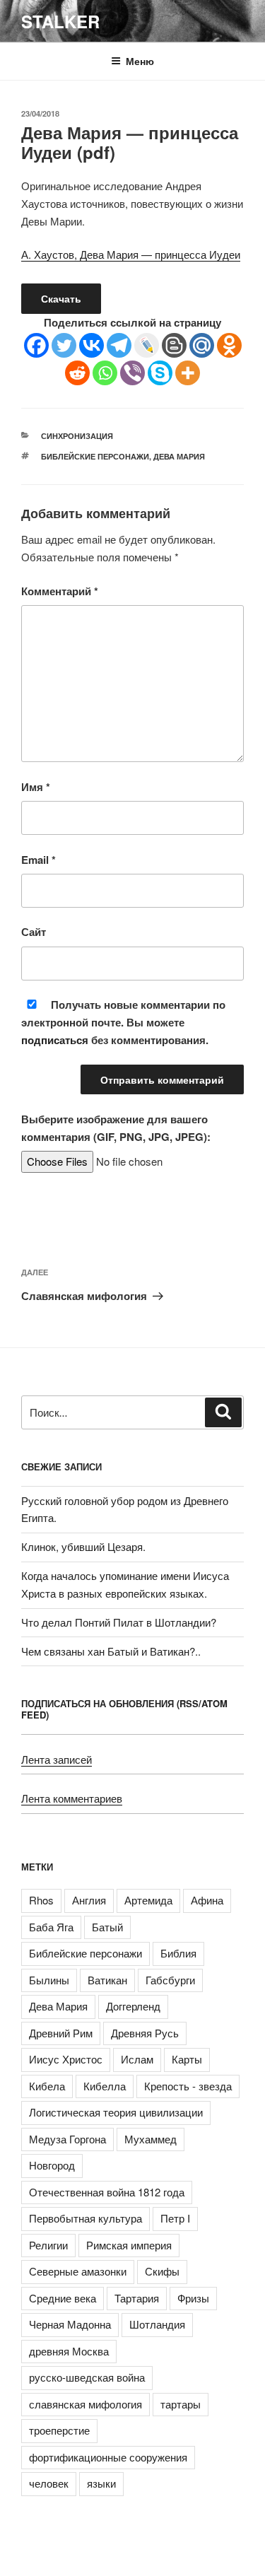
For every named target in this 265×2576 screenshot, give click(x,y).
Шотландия (157, 2324)
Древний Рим (61, 2033)
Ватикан (107, 1980)
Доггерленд (133, 2006)
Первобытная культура (86, 2218)
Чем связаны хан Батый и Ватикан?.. (111, 1651)
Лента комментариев (72, 1798)
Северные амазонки (78, 2271)
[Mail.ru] (202, 345)
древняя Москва (69, 2351)
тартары (181, 2404)
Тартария (137, 2298)
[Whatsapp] (105, 373)
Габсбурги (170, 1980)
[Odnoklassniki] (229, 345)
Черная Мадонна (70, 2324)
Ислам (137, 2059)
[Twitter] (64, 345)
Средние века (63, 2298)
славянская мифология (86, 2404)
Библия (178, 1953)
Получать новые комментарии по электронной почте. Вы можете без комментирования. (123, 1022)
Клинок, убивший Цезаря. (83, 1546)
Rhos (41, 1900)
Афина (207, 1900)
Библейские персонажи (95, 456)
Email (39, 860)
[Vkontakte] (92, 345)
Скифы (162, 2271)
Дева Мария (179, 456)
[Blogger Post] (174, 345)
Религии (48, 2245)
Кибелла (105, 2086)
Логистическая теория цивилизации (116, 2112)
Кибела (47, 2086)
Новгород (52, 2165)
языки (101, 2483)
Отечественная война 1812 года (107, 2192)
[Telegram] (119, 345)
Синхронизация (77, 436)
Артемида (148, 1900)
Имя (36, 787)
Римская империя (129, 2245)
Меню (140, 61)
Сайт (34, 932)
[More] (188, 373)
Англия (89, 1900)
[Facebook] (36, 345)
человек (49, 2483)
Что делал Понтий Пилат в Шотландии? (119, 1622)
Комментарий (60, 591)
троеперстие (59, 2430)
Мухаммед (151, 2139)
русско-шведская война (87, 2377)
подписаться (55, 1040)
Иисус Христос (66, 2059)
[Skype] (160, 373)
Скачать (61, 298)
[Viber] (132, 373)
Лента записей (57, 1759)
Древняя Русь (145, 2033)
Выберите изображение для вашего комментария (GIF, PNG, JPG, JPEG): (116, 1128)
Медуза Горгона (67, 2139)
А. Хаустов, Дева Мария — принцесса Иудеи (131, 254)
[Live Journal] (147, 345)
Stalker (60, 21)
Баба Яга (51, 1927)
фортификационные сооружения (108, 2457)
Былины (49, 1980)
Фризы (193, 2298)
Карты (187, 2059)
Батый (107, 1927)
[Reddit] (77, 373)
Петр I (175, 2218)
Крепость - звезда (188, 2086)
